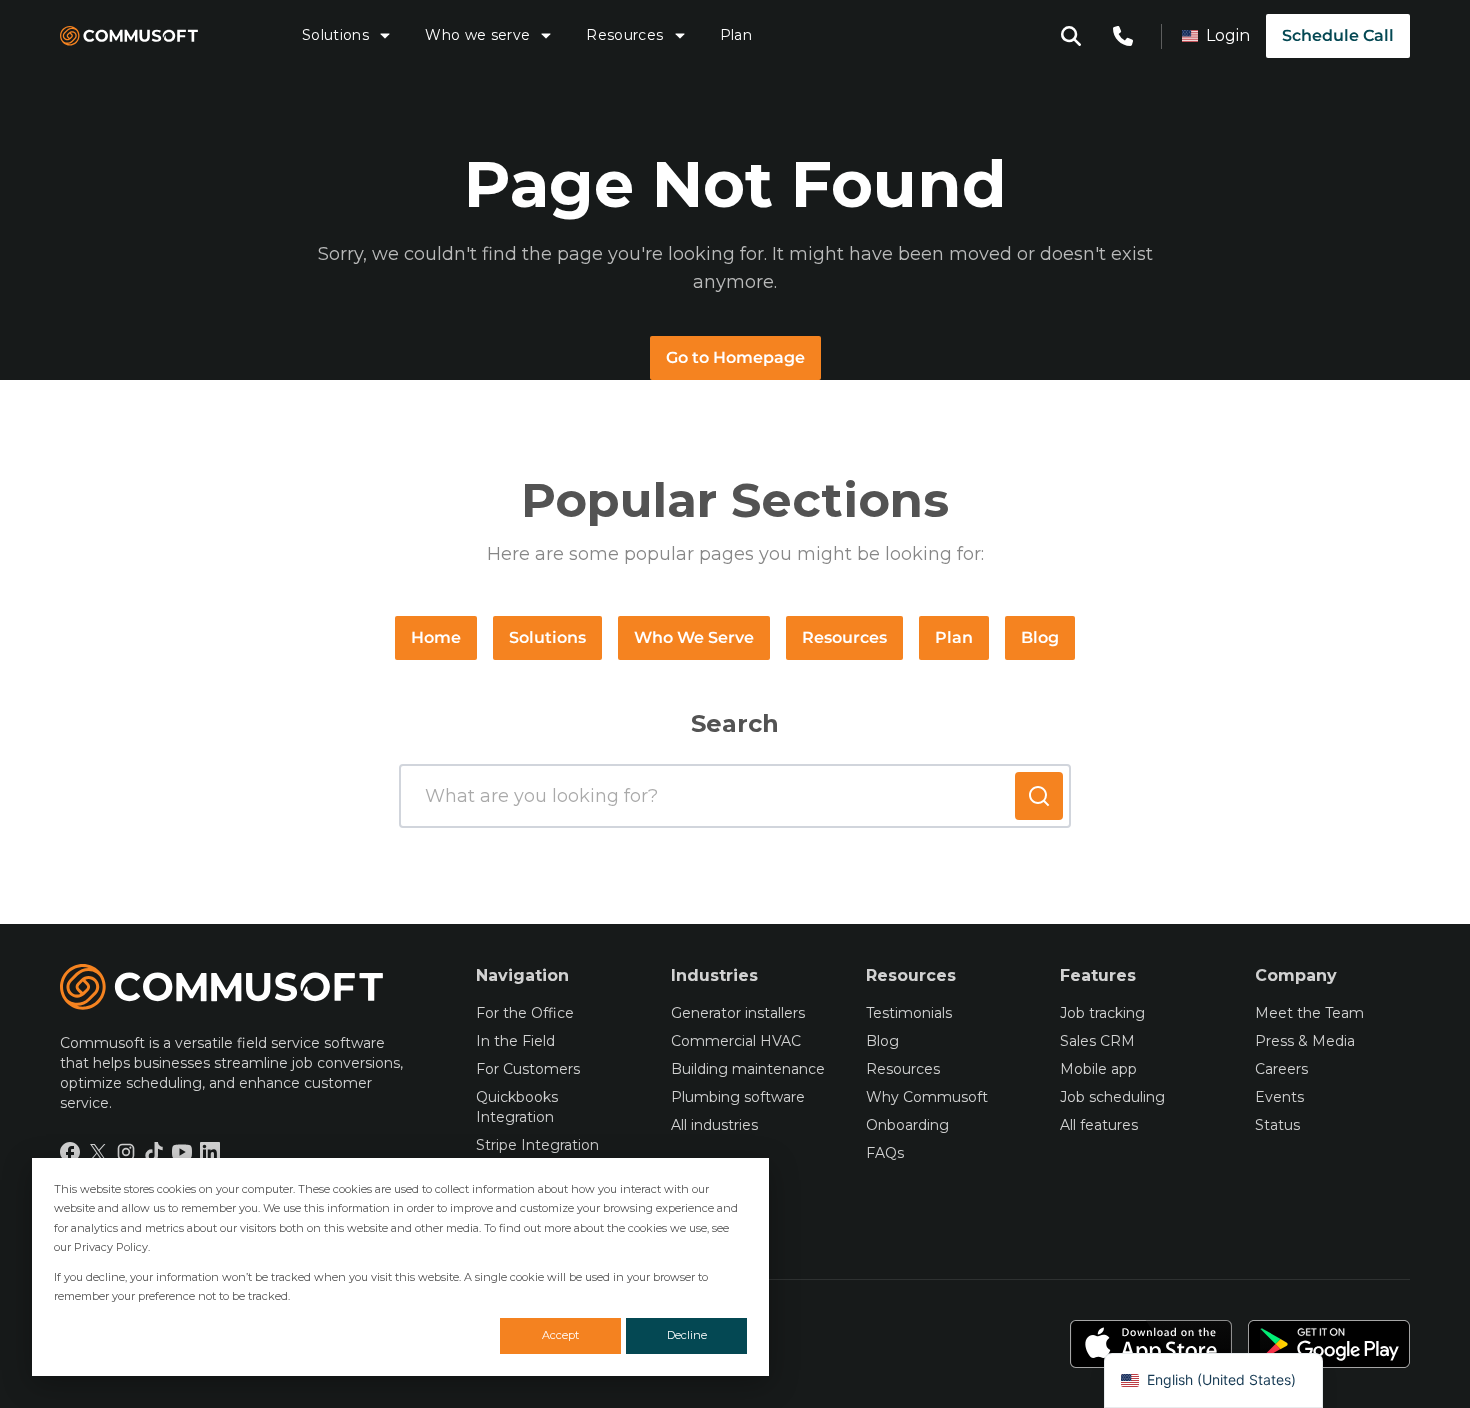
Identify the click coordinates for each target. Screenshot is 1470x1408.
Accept (560, 1335)
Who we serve (477, 35)
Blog (1040, 637)
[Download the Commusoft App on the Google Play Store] (1329, 1344)
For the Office (525, 1013)
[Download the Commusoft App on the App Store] (1151, 1344)
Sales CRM (1097, 1041)
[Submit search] (1039, 796)
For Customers (528, 1069)
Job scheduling (1112, 1097)
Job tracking (1102, 1013)
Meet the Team (1309, 1013)
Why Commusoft (927, 1097)
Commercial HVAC (736, 1041)
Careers (1281, 1069)
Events (1279, 1097)
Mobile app (1098, 1069)
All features (1099, 1125)
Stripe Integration (537, 1145)
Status (1277, 1125)
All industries (714, 1125)
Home (436, 637)
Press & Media (1305, 1041)
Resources (624, 35)
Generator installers (738, 1013)
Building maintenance (748, 1069)
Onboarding (907, 1125)
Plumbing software (738, 1097)
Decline (687, 1335)
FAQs (885, 1153)
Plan (736, 35)
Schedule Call (1338, 35)
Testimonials (909, 1013)
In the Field (515, 1041)
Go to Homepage (735, 357)
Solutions (335, 35)
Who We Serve (694, 637)
